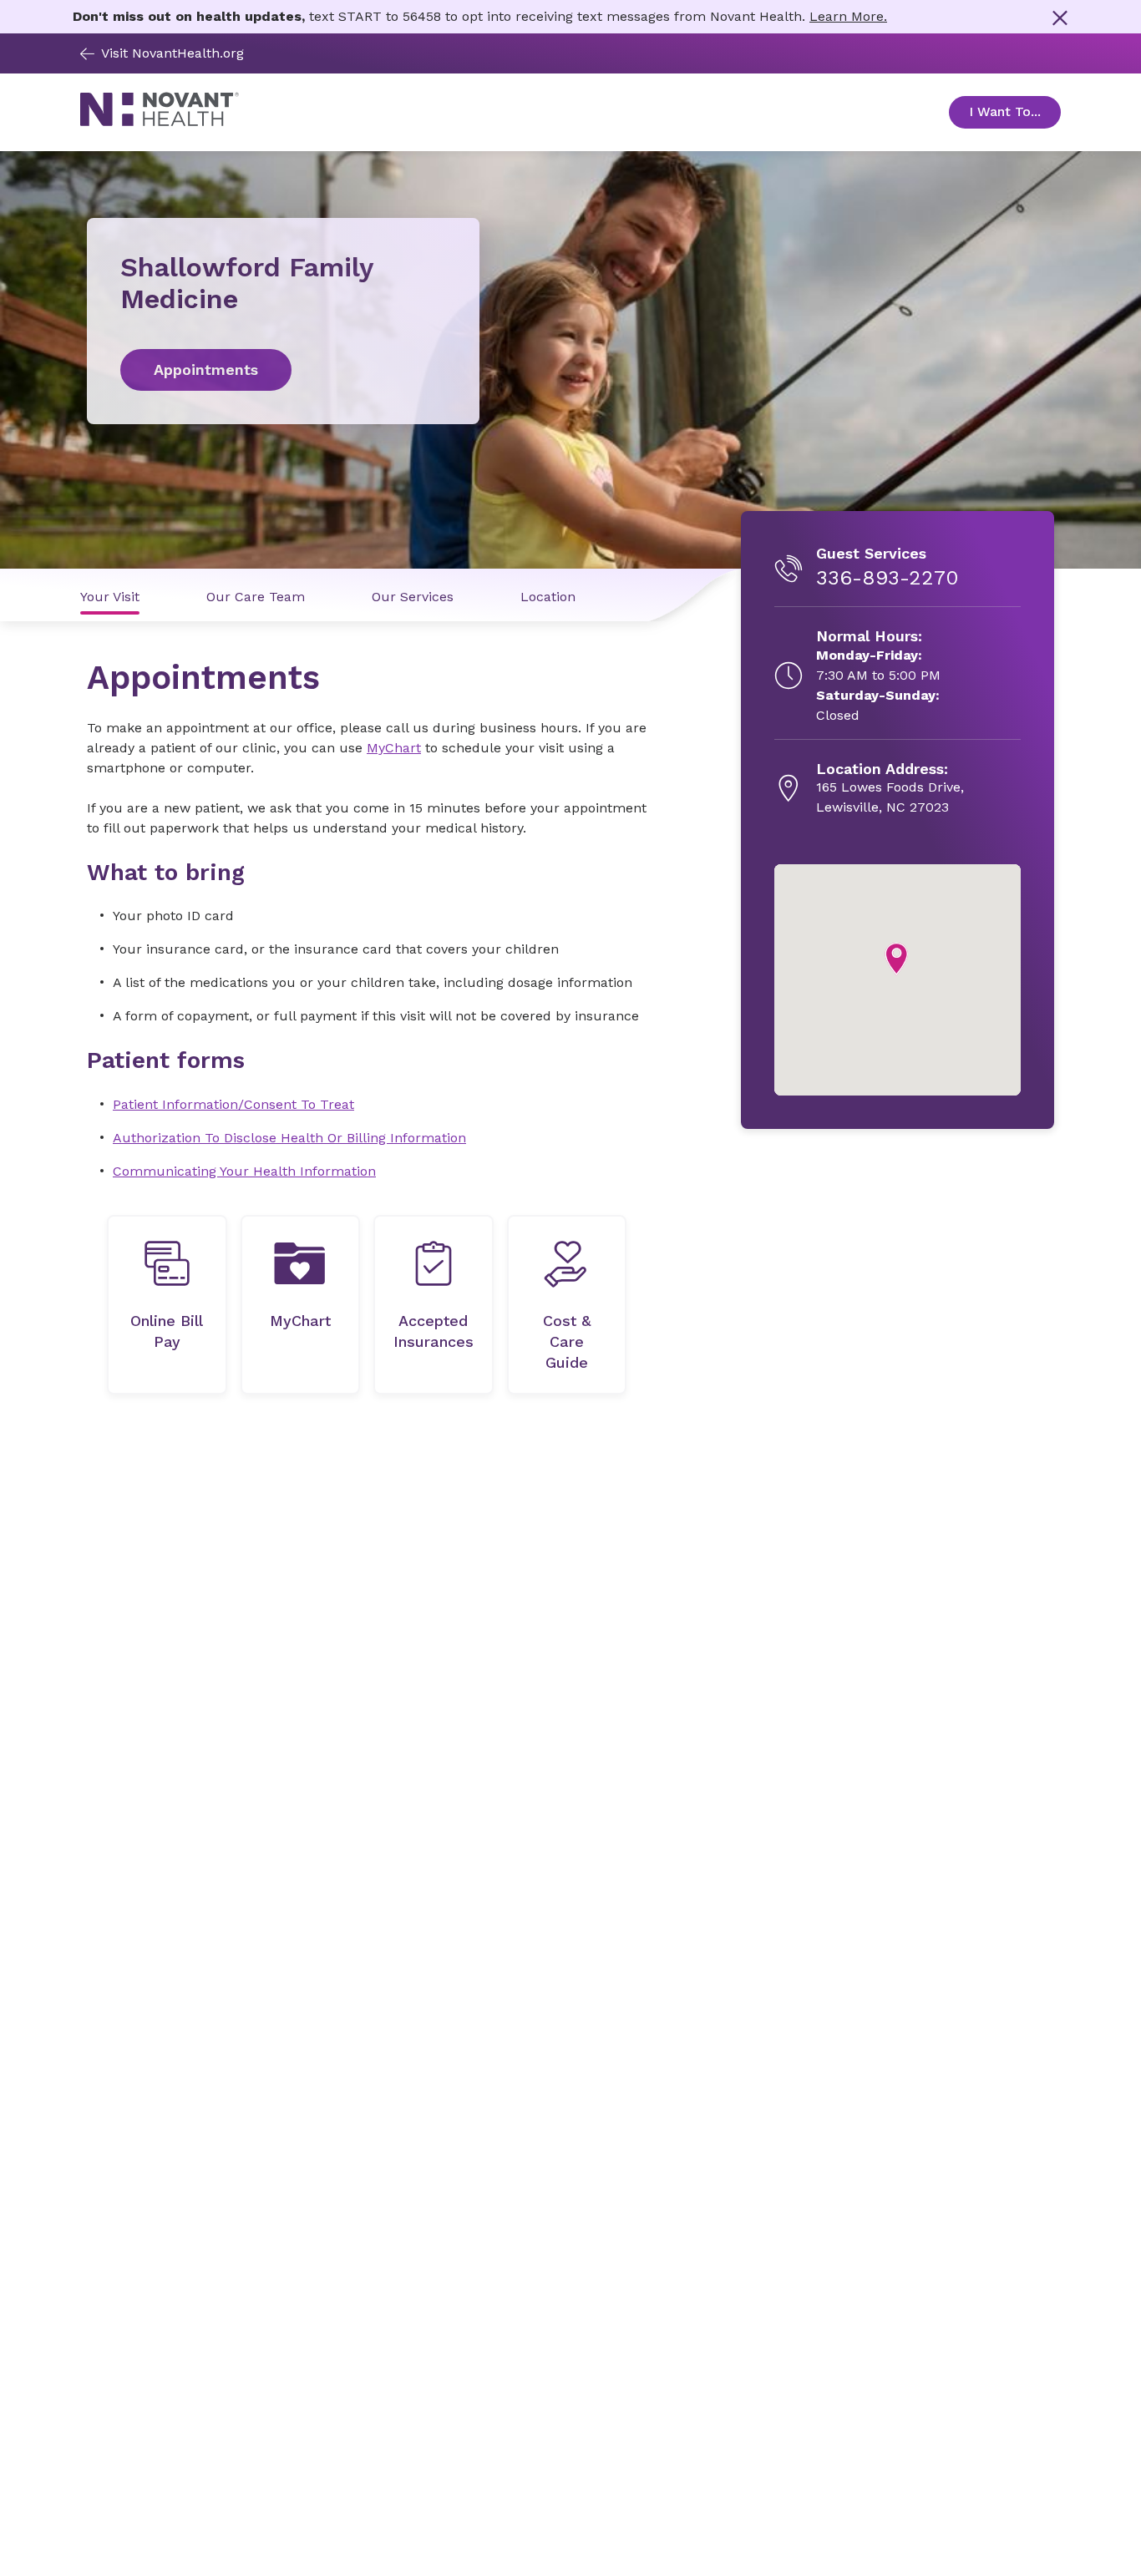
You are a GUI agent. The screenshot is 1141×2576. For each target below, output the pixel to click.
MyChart (394, 748)
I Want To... (1015, 111)
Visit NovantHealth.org (172, 53)
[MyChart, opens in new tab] (301, 1305)
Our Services (413, 597)
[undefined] (167, 1305)
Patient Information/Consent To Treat (233, 1104)
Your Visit (110, 597)
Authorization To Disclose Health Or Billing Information (289, 1138)
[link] (283, 370)
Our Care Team (256, 597)
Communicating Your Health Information (244, 1171)
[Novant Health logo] (160, 122)
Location (548, 597)
